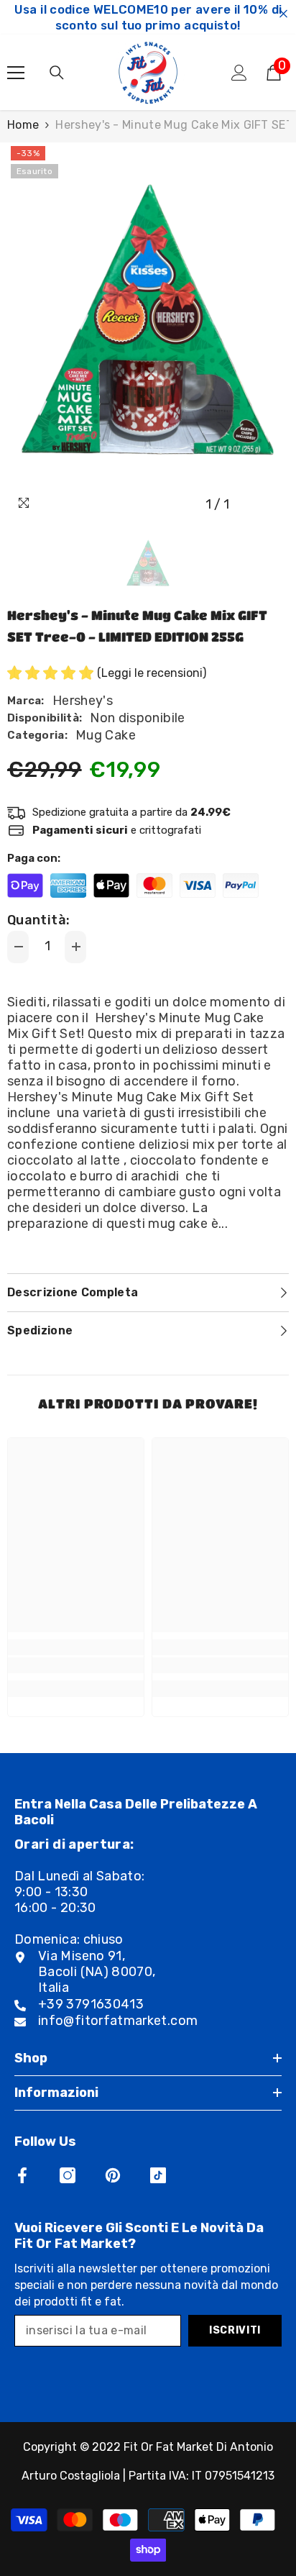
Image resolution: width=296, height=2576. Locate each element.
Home (23, 125)
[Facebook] (22, 2175)
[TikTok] (158, 2175)
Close (283, 14)
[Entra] (239, 73)
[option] (148, 331)
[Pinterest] (113, 2175)
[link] (76, 1665)
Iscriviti (235, 2330)
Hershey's (83, 701)
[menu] (16, 73)
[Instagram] (68, 2175)
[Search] (57, 73)
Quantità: (38, 920)
